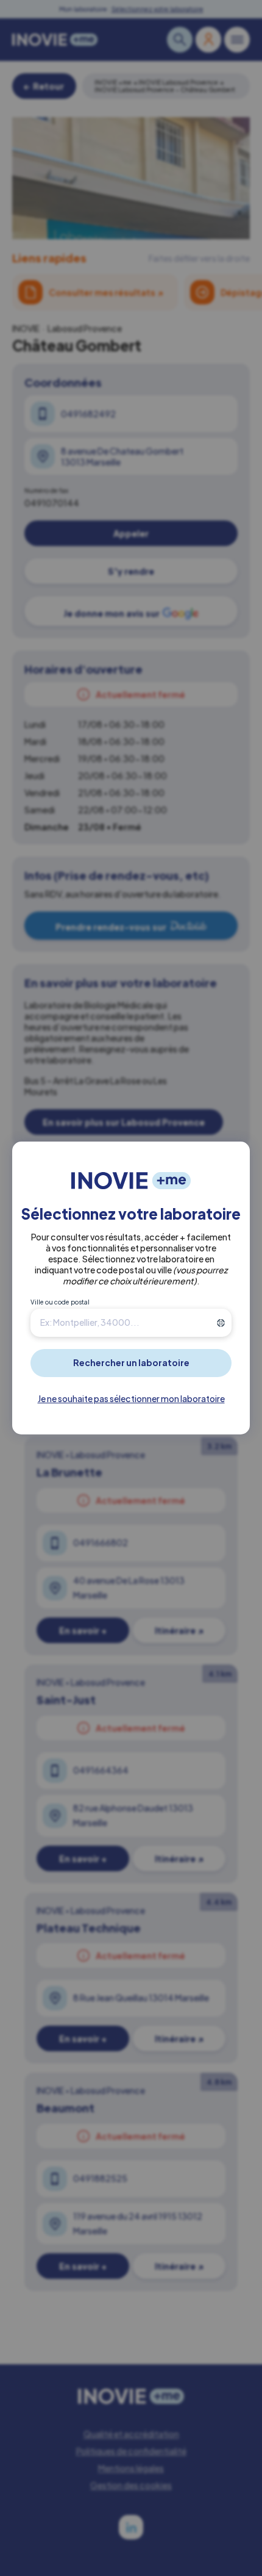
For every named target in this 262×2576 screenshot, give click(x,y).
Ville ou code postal (60, 1302)
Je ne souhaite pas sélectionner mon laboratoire (131, 1398)
